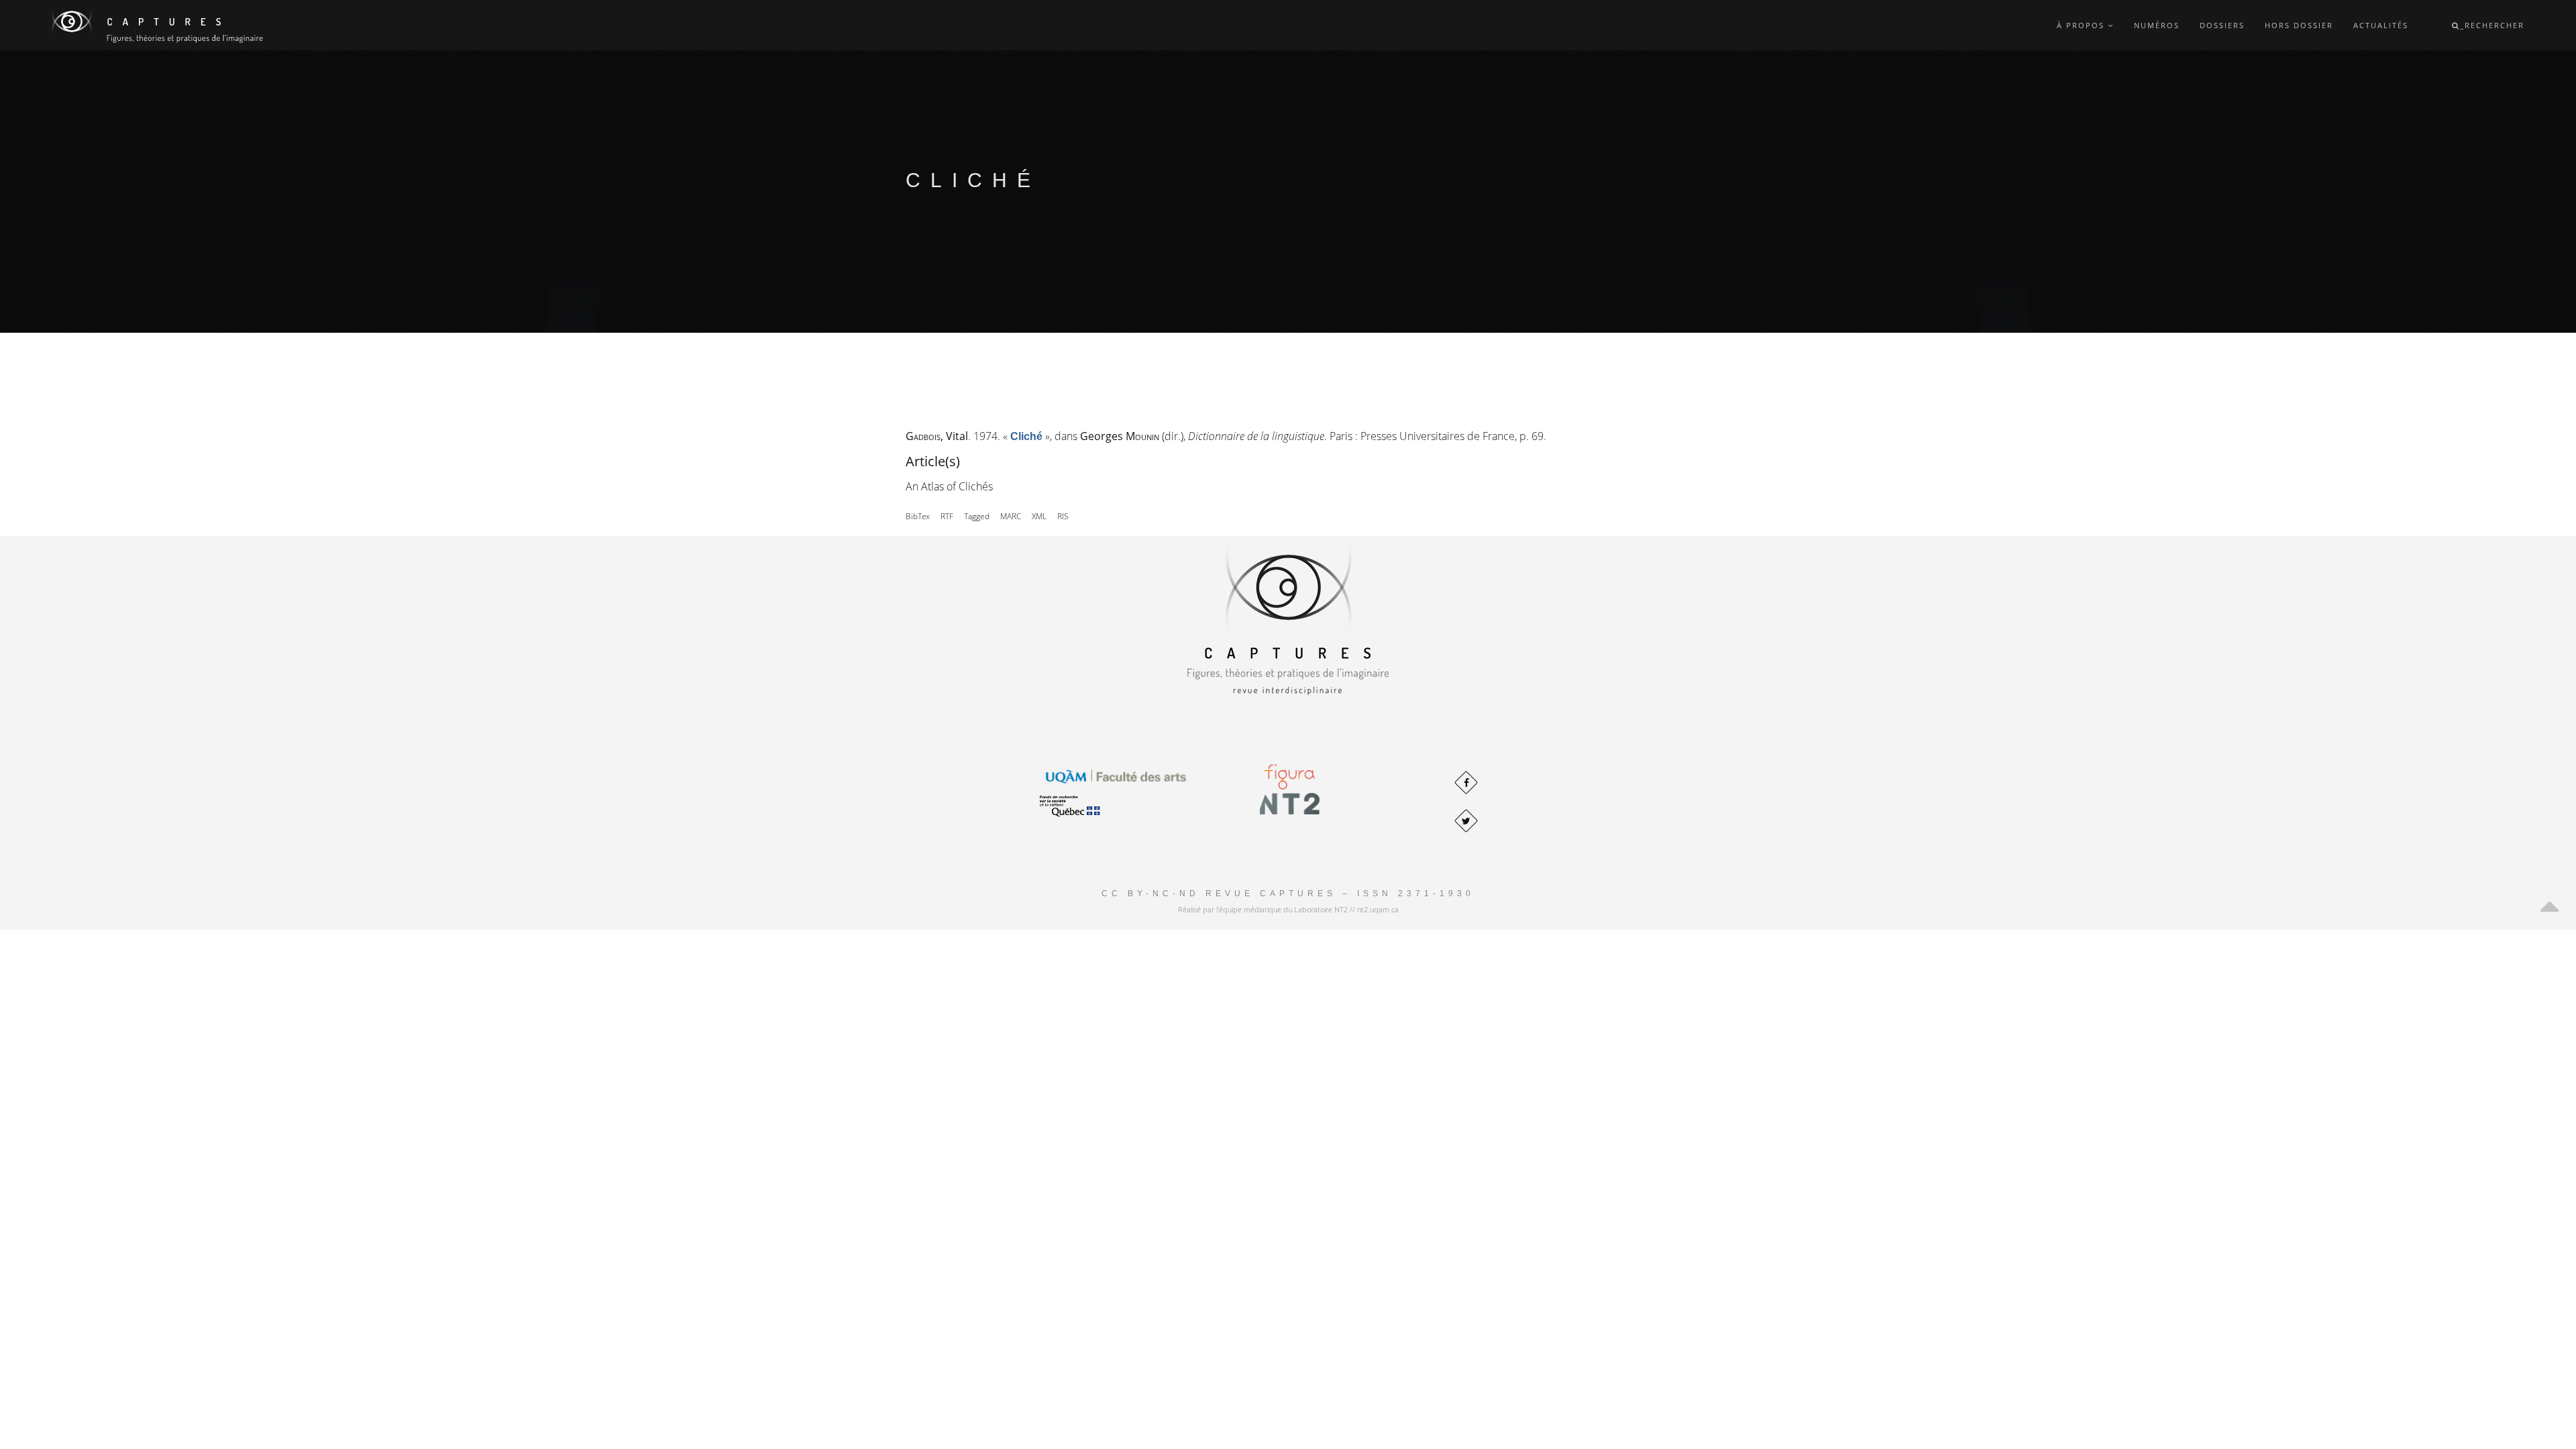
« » (1026, 436)
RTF (947, 516)
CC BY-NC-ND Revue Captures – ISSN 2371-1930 (1288, 894)
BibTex (918, 516)
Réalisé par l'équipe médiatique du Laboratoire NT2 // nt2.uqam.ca (1288, 909)
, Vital (937, 436)
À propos (2082, 25)
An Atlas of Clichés (949, 486)
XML (1039, 516)
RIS (1063, 516)
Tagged (977, 516)
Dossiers (2222, 25)
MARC (1011, 516)
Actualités (2381, 25)
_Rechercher (2492, 25)
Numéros (2157, 25)
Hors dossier (2299, 25)
